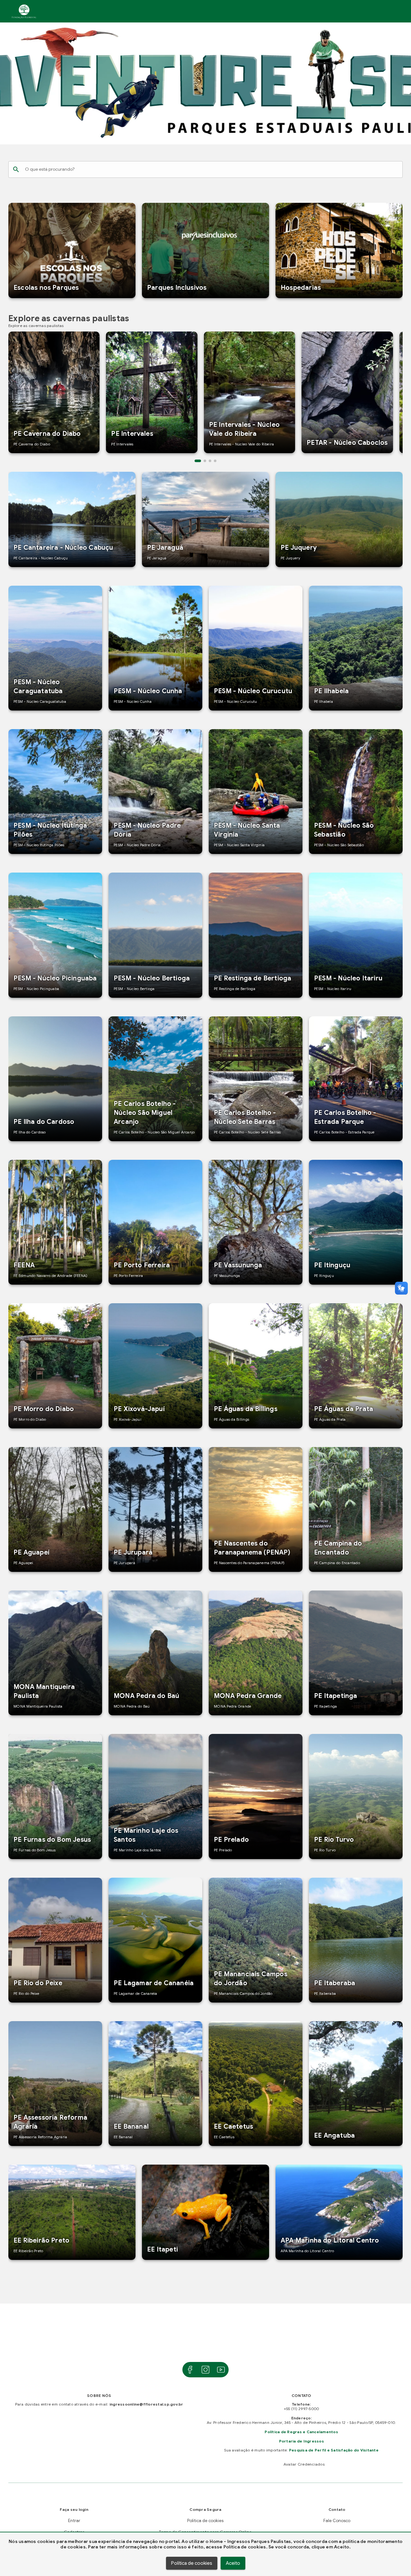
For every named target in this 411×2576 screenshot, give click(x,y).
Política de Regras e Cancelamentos (301, 2432)
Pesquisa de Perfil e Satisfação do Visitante (334, 2450)
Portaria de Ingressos (302, 2441)
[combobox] (211, 169)
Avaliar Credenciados (302, 2464)
